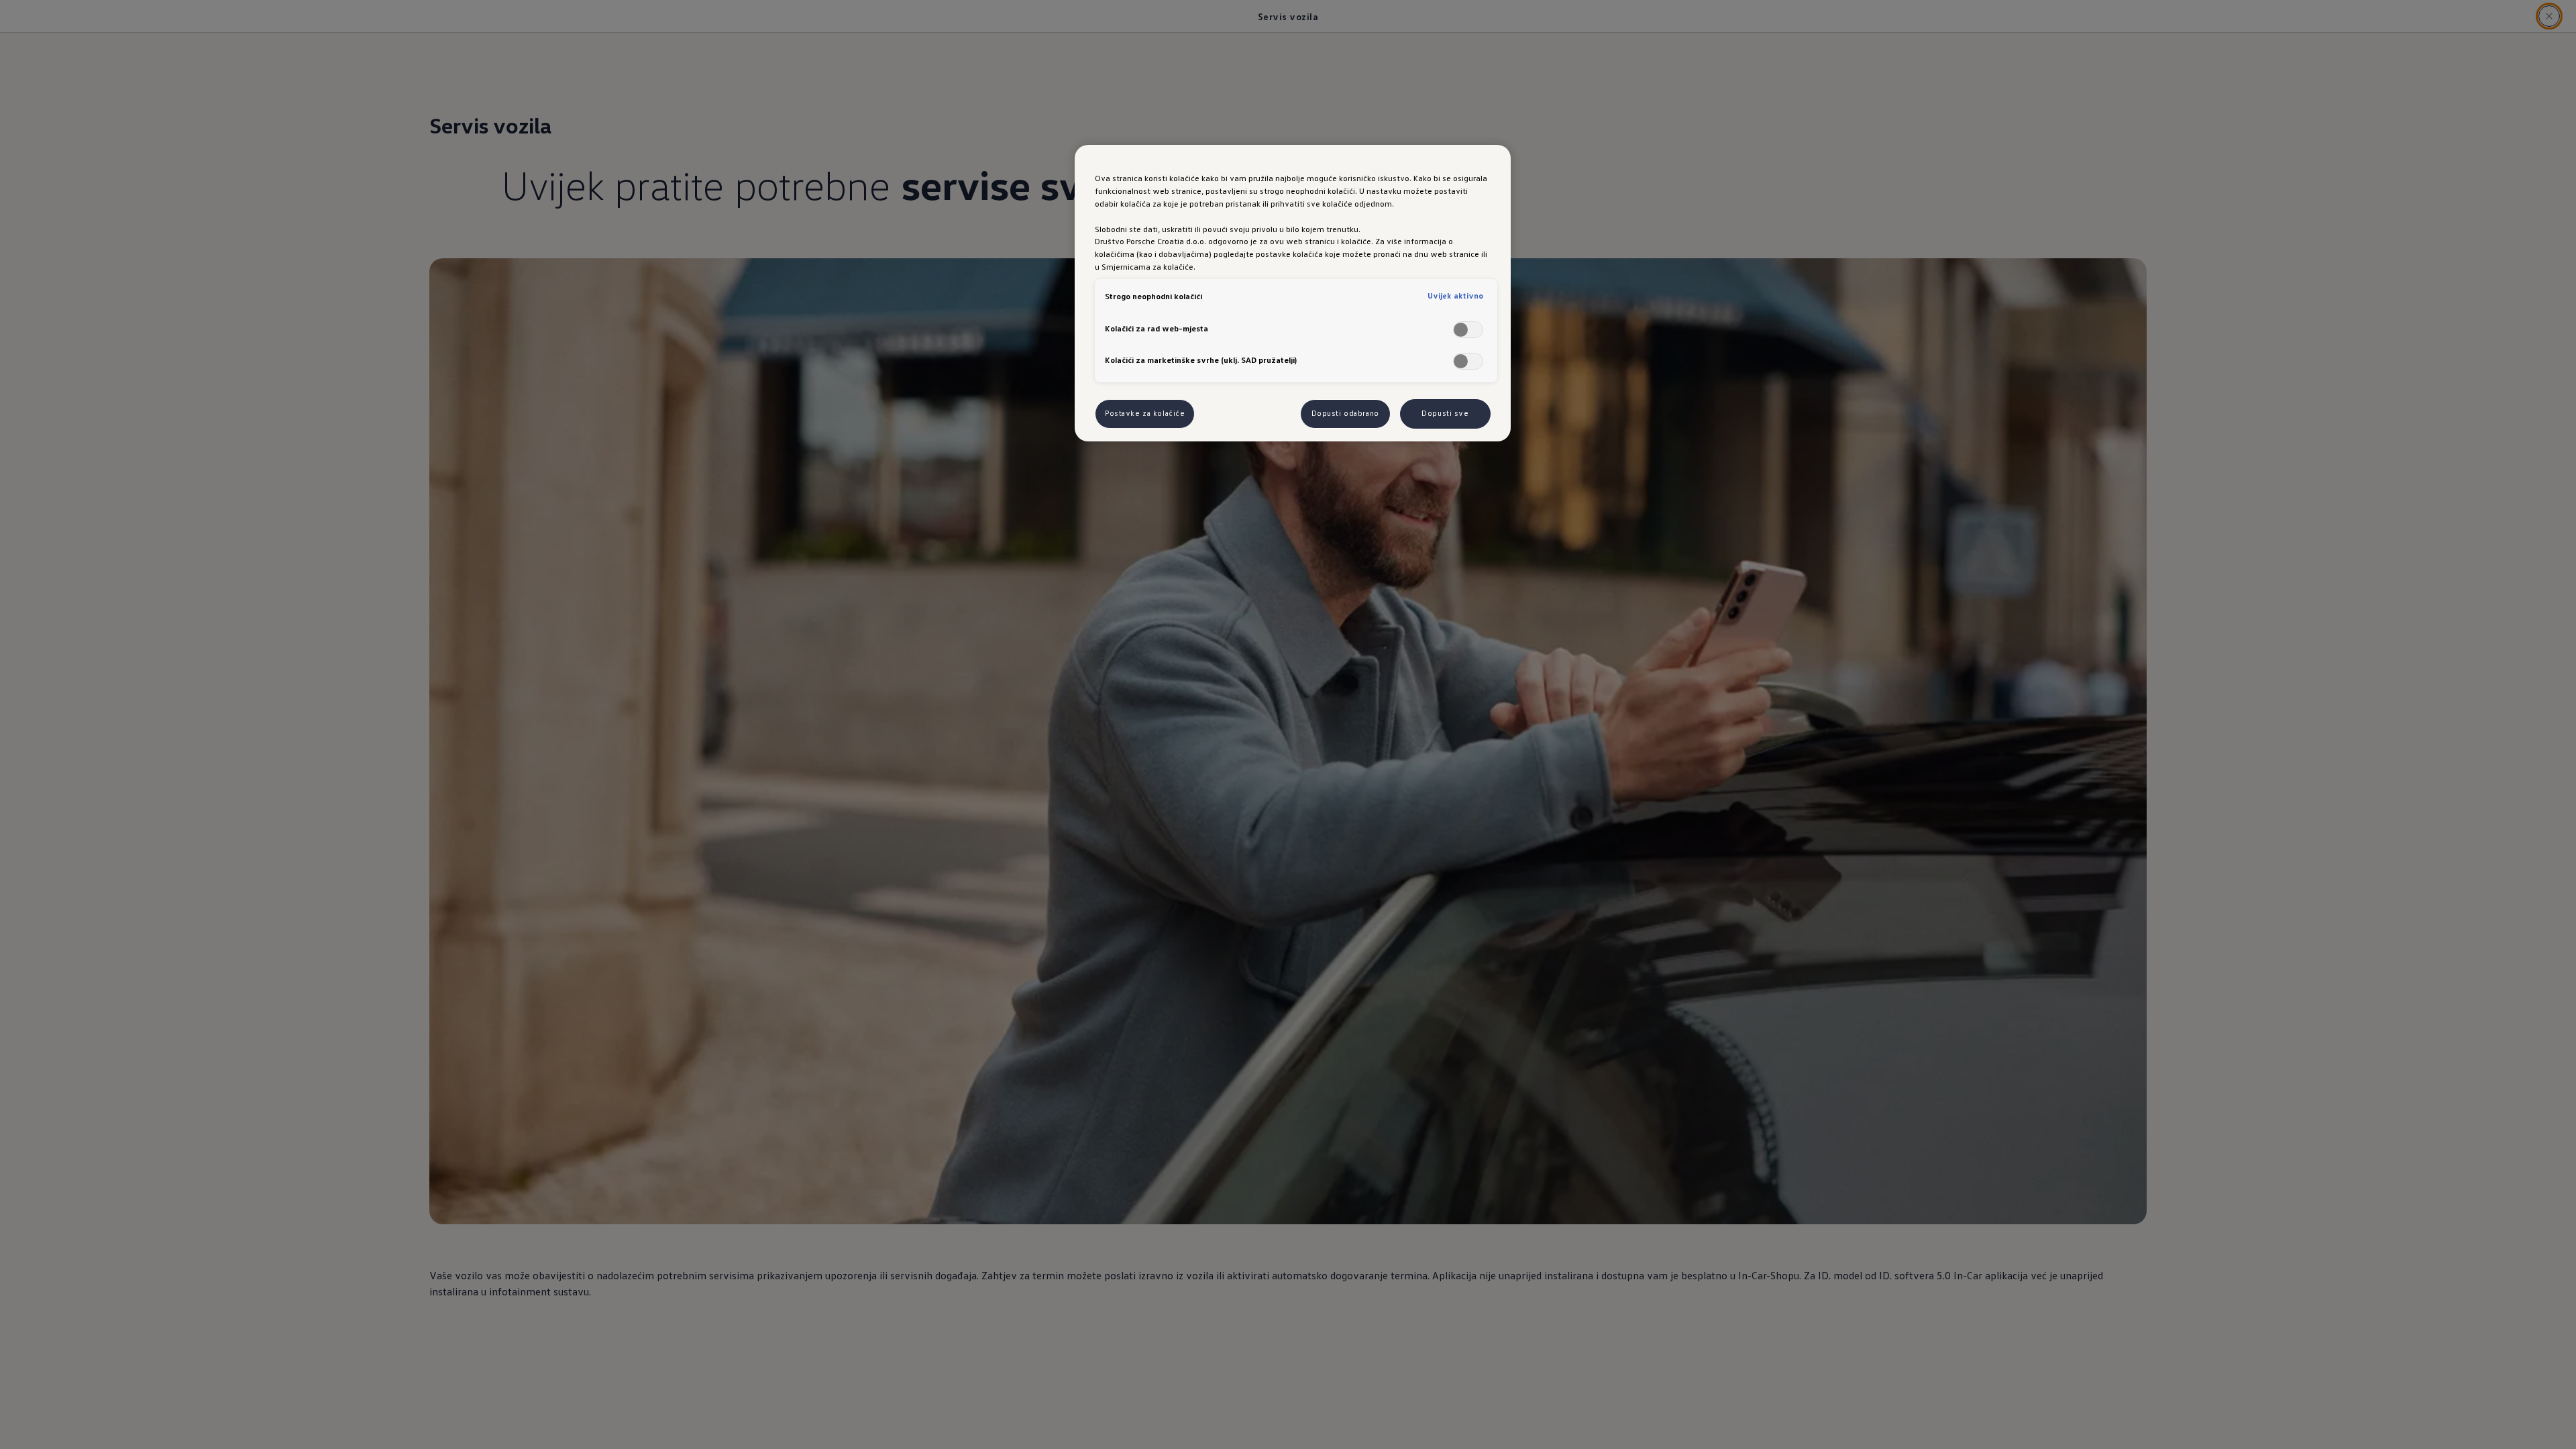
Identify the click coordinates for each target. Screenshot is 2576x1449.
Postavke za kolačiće (1145, 413)
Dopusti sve (1445, 413)
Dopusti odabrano (1345, 413)
